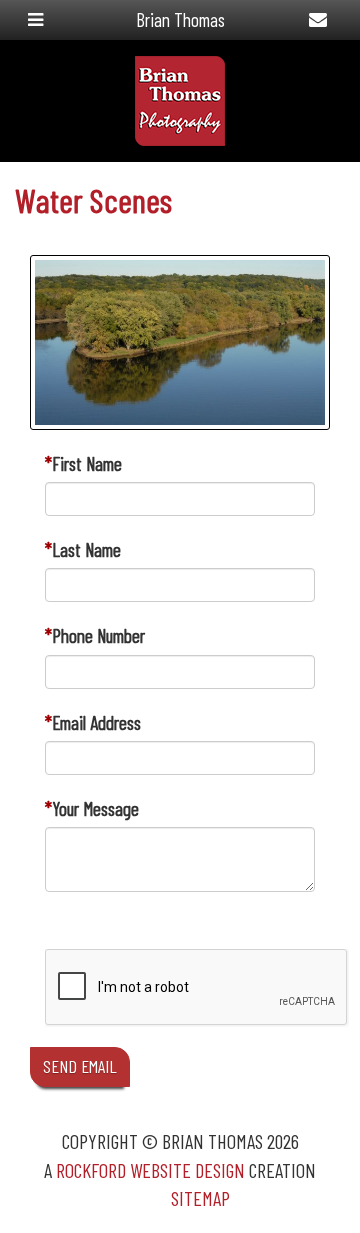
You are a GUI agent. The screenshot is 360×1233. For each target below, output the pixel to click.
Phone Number (98, 635)
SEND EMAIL (80, 1066)
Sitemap (200, 1198)
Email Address (96, 722)
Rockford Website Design (150, 1170)
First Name (87, 463)
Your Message (95, 808)
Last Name (86, 549)
